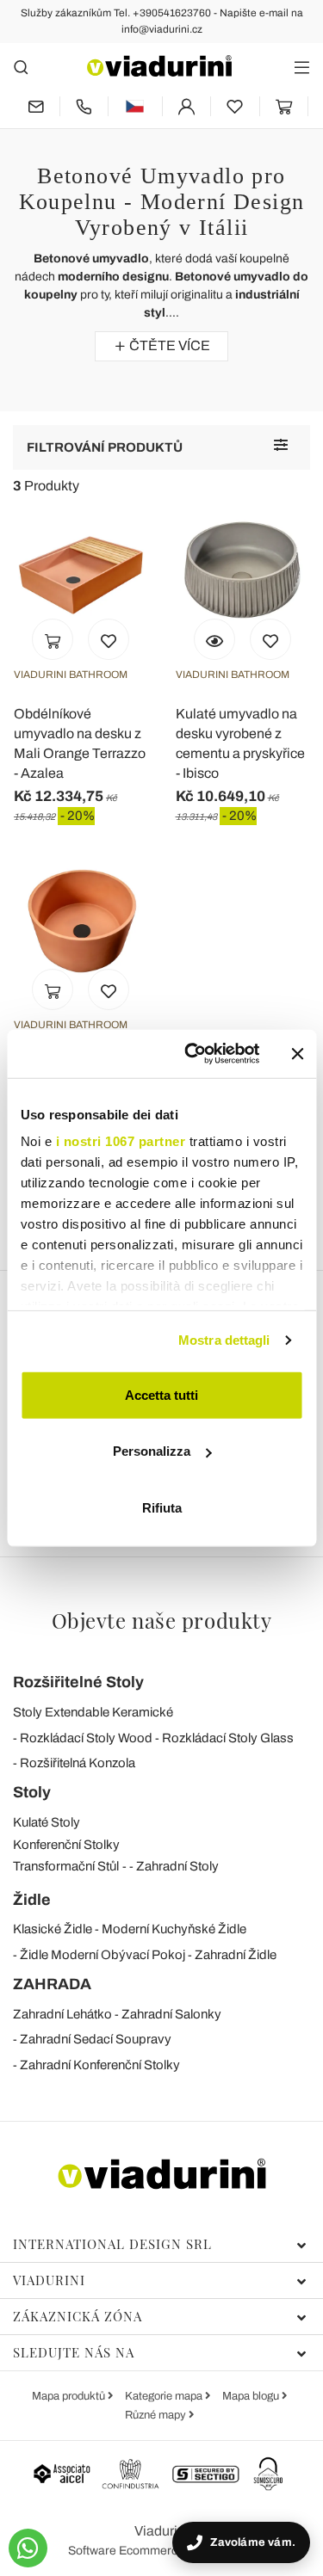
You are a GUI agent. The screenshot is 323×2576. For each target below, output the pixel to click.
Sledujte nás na (74, 2352)
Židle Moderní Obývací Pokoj (102, 1955)
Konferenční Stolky (66, 1845)
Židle (32, 1900)
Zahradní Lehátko (62, 2014)
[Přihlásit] (187, 106)
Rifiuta (162, 1507)
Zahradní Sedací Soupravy (96, 2039)
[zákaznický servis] (84, 106)
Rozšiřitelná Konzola (78, 1763)
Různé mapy (157, 2415)
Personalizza (152, 1451)
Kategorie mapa (165, 2396)
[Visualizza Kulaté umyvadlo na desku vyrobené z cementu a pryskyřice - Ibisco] (214, 639)
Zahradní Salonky (171, 2014)
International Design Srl (112, 2244)
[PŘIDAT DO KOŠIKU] (53, 639)
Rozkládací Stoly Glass (228, 1738)
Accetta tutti (161, 1394)
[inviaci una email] (36, 106)
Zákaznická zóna (78, 2316)
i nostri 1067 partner (120, 1141)
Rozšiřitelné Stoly (78, 1682)
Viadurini (49, 2280)
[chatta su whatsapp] (28, 2548)
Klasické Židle (53, 1929)
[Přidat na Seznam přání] (109, 639)
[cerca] (21, 67)
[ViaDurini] (159, 66)
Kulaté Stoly (47, 1822)
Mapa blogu (252, 2396)
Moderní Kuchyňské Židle (174, 1929)
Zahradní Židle (236, 1955)
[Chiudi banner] (297, 1054)
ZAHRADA (52, 1984)
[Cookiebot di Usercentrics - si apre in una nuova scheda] (193, 1054)
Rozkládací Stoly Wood (86, 1738)
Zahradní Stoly (177, 1866)
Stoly (32, 1792)
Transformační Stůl (66, 1866)
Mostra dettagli (224, 1340)
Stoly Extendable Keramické (93, 1712)
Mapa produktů (70, 2396)
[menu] (302, 67)
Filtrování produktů (105, 447)
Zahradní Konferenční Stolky (100, 2065)
